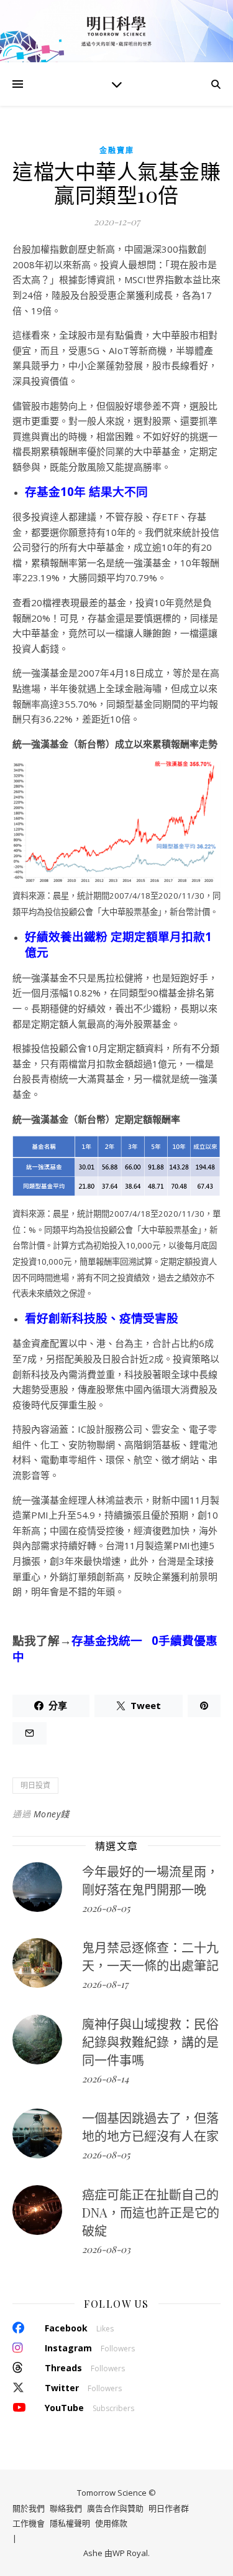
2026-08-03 (106, 2249)
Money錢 (52, 1814)
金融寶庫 (117, 150)
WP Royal (130, 2553)
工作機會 (29, 2523)
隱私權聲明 (70, 2523)
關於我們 (29, 2508)
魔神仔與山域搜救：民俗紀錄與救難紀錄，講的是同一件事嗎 (150, 2042)
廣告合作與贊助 (115, 2508)
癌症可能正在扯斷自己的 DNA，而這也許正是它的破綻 (151, 2212)
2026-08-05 (106, 1908)
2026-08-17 (105, 1984)
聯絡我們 (66, 2508)
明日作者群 (169, 2508)
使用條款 (111, 2523)
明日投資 (35, 1785)
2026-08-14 (105, 2079)
